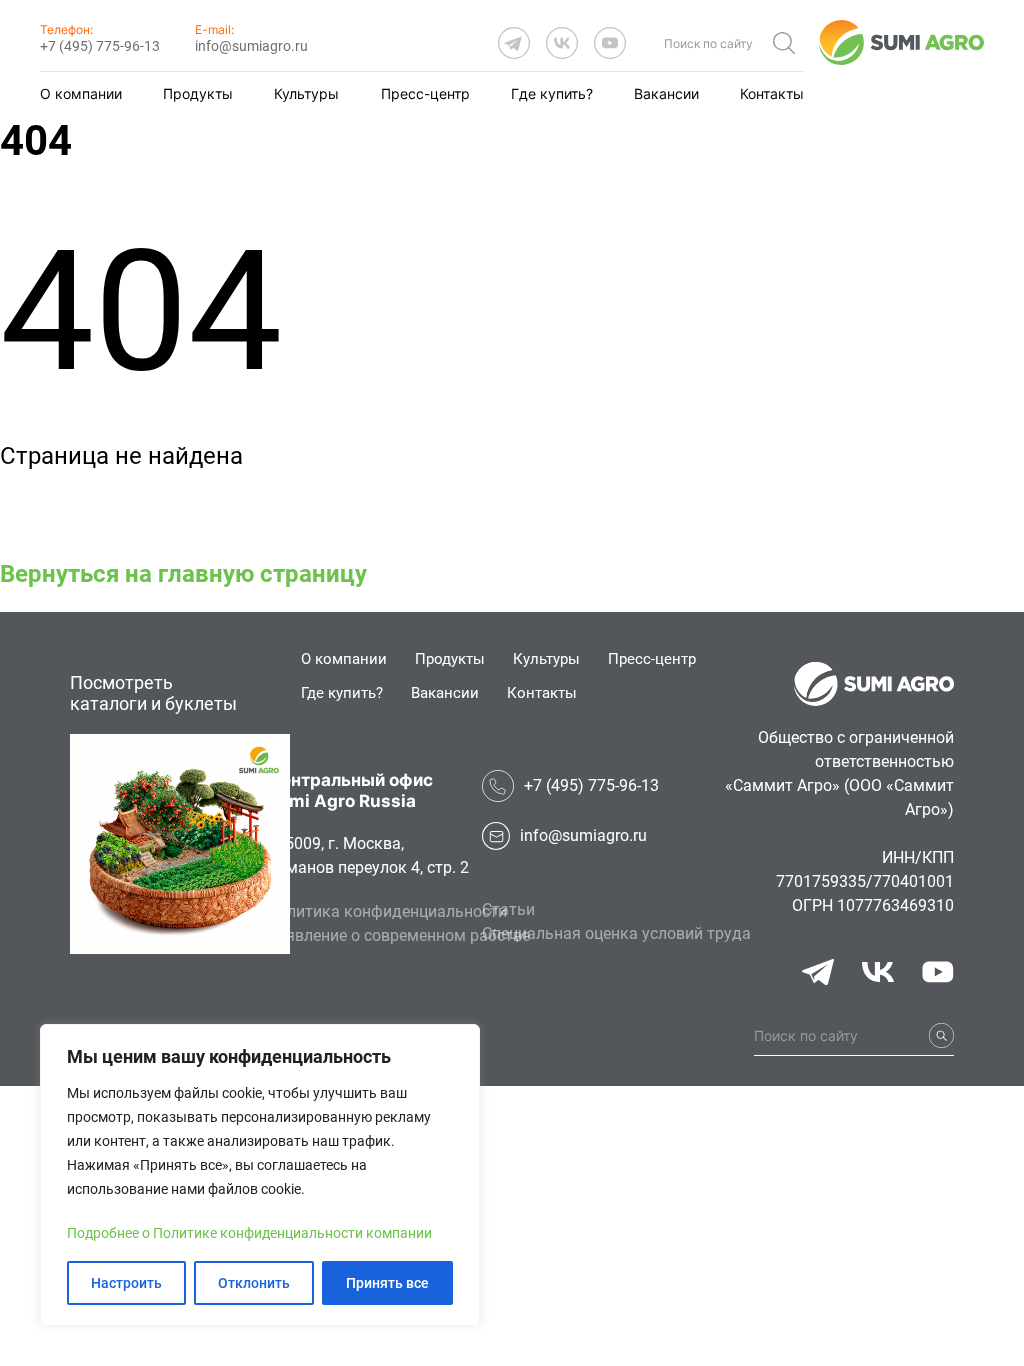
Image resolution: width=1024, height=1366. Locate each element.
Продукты (198, 93)
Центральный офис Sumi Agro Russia (350, 790)
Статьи (508, 909)
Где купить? (552, 93)
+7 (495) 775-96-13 (100, 46)
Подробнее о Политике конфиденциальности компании (249, 1233)
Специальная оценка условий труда (616, 933)
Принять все (387, 1283)
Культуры (306, 93)
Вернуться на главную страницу (183, 574)
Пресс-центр (425, 93)
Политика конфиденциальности (387, 911)
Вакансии (666, 93)
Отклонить (254, 1283)
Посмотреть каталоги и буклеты (153, 693)
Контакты (772, 93)
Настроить (126, 1283)
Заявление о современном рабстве (398, 935)
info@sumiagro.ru (251, 46)
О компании (81, 93)
